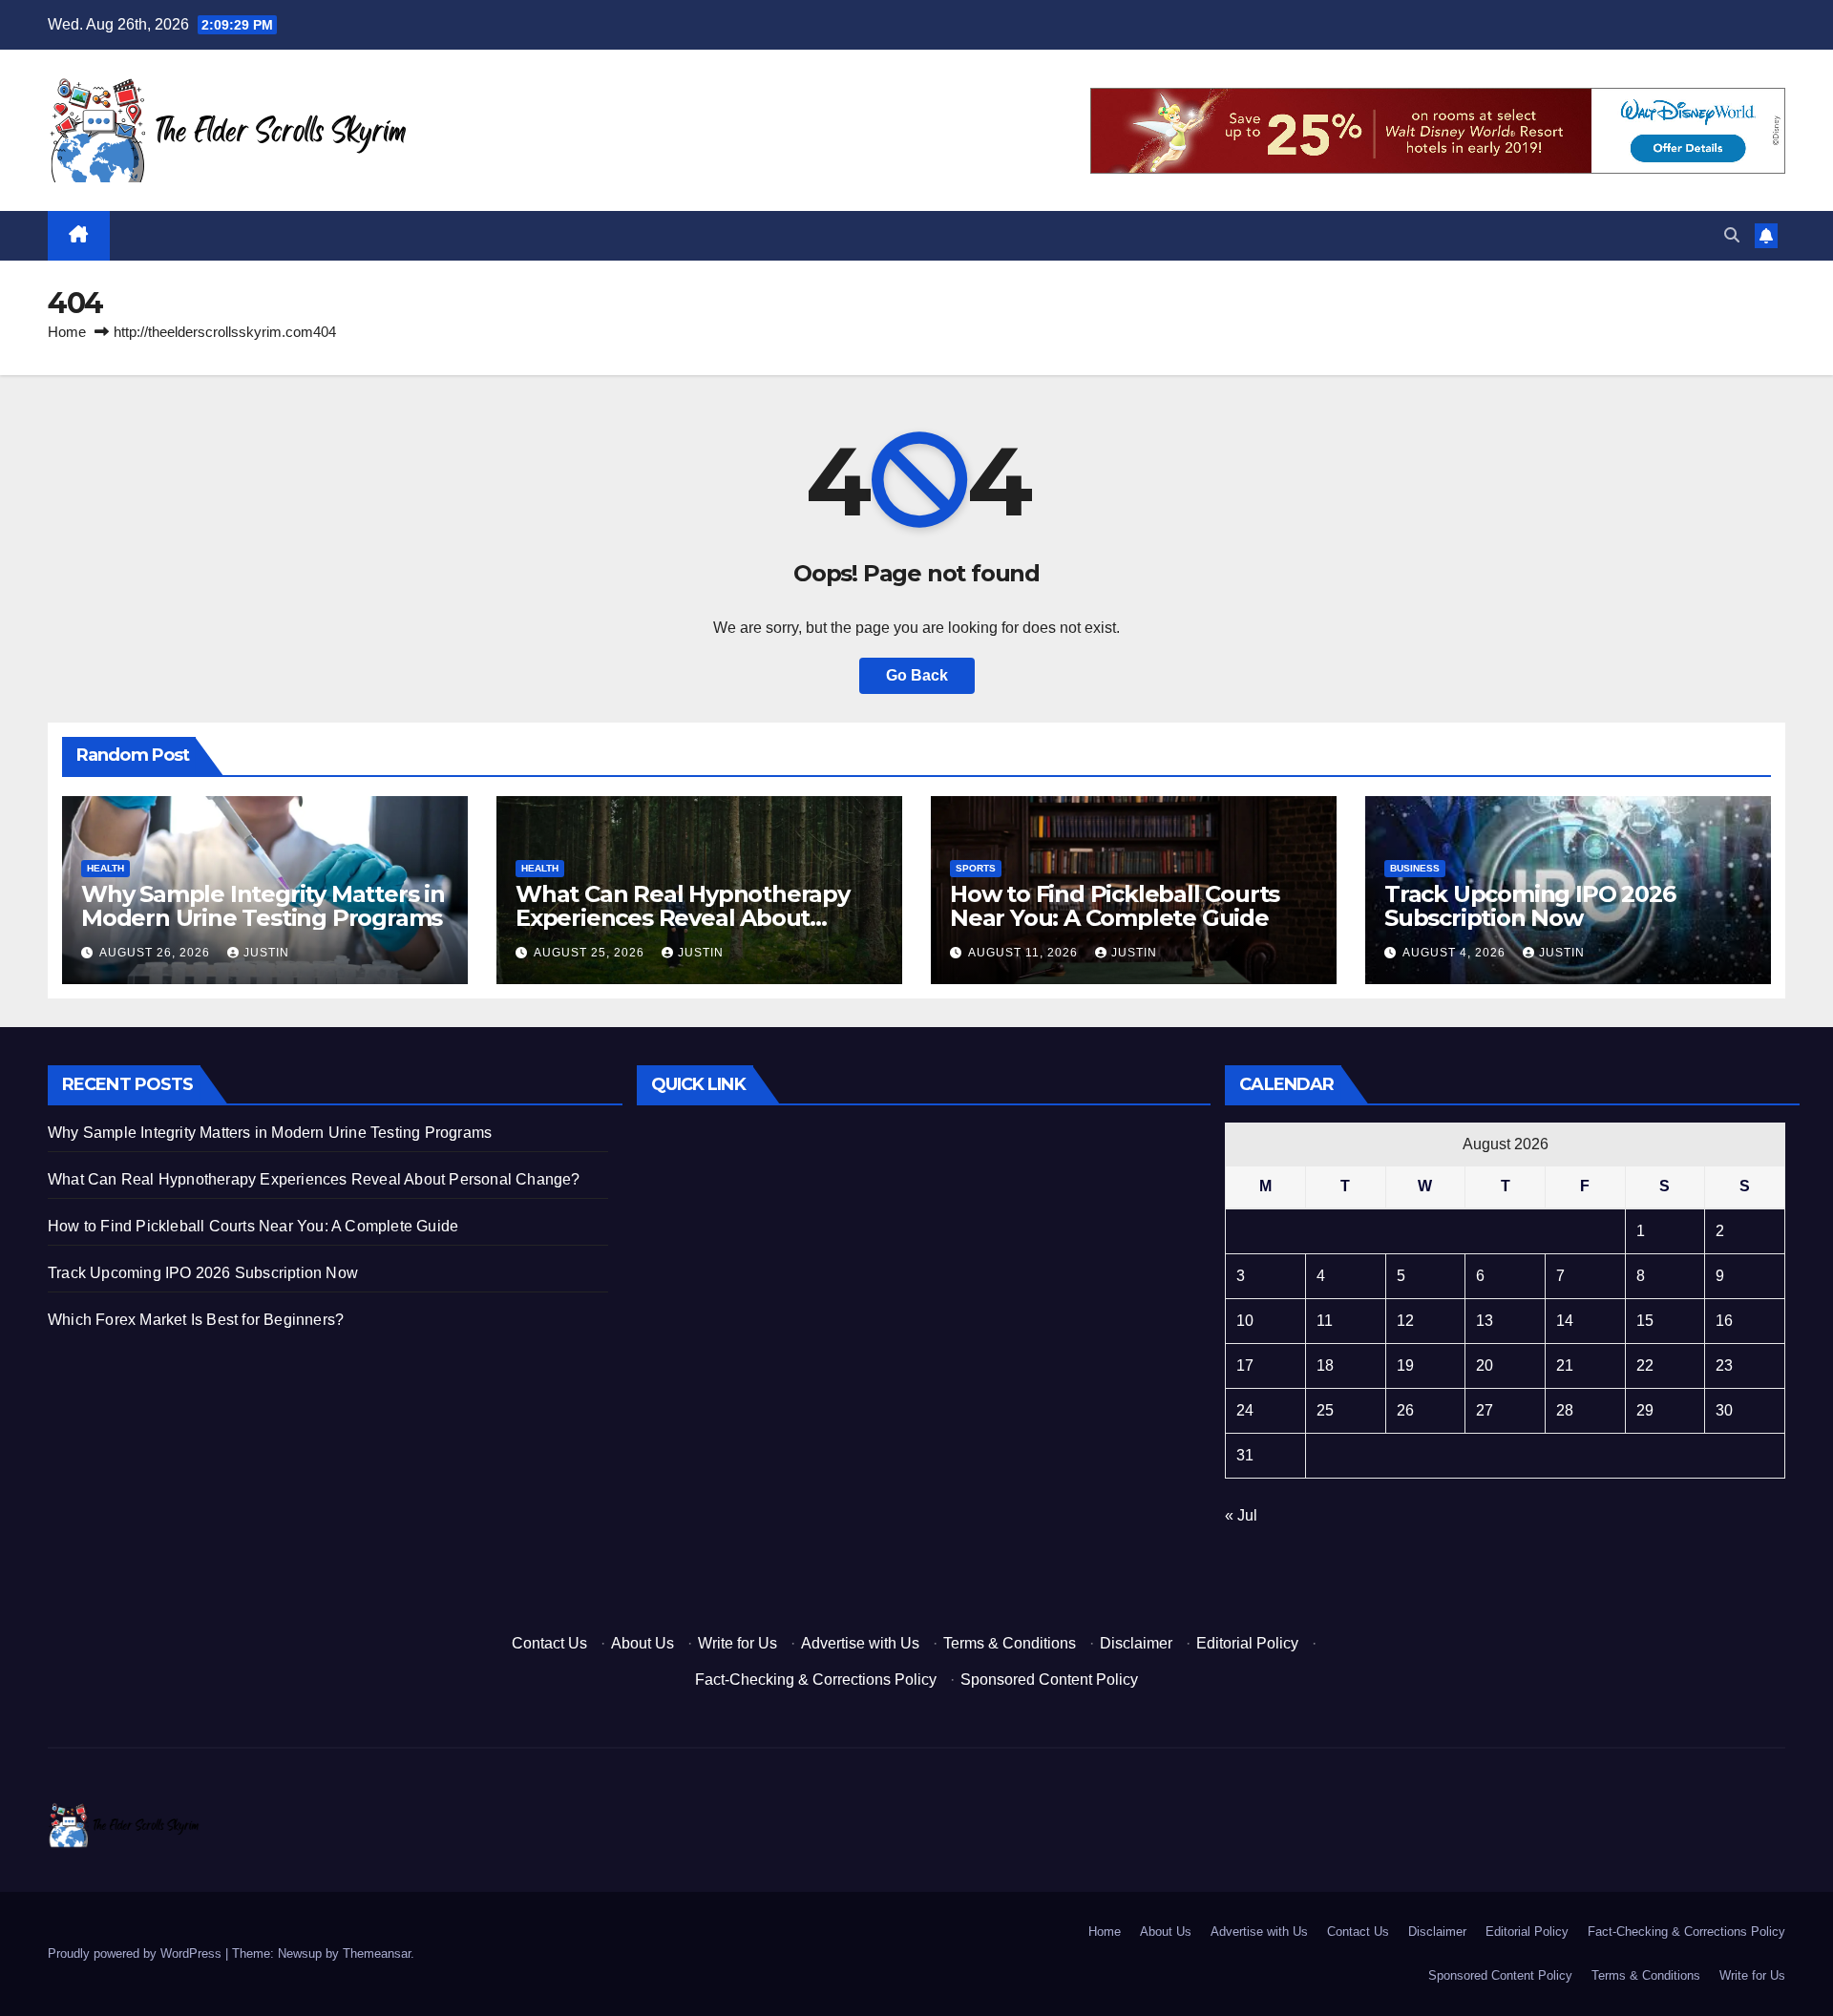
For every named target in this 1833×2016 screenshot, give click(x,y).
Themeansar (377, 1953)
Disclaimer (1136, 1643)
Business (1415, 868)
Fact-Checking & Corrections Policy (816, 1680)
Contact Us (549, 1643)
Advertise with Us (860, 1643)
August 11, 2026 (1025, 953)
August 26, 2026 (157, 953)
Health (105, 868)
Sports (976, 868)
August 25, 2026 (591, 953)
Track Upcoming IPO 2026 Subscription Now (1529, 906)
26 (1405, 1410)
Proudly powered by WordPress (137, 1953)
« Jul (1241, 1515)
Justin (266, 953)
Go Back (917, 675)
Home (67, 332)
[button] (1732, 235)
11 (1325, 1321)
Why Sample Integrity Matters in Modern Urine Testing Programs (263, 906)
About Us (643, 1643)
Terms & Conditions (1010, 1643)
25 (1325, 1410)
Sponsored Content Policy (1049, 1680)
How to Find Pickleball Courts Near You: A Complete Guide (1115, 906)
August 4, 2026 (1456, 953)
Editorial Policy (1247, 1643)
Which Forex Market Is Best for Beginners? (196, 1320)
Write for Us (737, 1643)
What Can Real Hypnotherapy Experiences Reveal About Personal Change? (683, 918)
